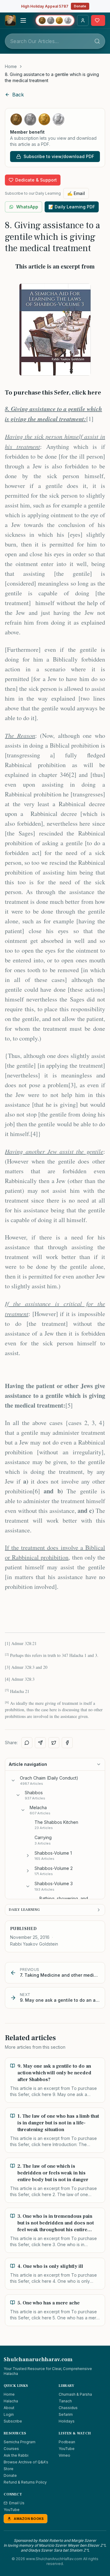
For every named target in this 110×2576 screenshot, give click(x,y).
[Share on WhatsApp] (27, 1743)
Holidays (67, 2421)
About (9, 2408)
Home (11, 66)
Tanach (65, 2401)
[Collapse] (13, 1780)
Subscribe (13, 2421)
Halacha (11, 2401)
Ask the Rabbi (16, 2455)
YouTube (67, 2449)
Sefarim (66, 2414)
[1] (90, 419)
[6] (36, 1491)
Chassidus (68, 2408)
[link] (55, 78)
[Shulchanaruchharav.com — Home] (10, 20)
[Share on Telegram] (40, 1743)
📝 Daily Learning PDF (72, 207)
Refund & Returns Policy (25, 2482)
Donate (80, 6)
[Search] (97, 41)
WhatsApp (27, 207)
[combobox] (55, 41)
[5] (69, 1405)
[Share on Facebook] (67, 1743)
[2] (73, 775)
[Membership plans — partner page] (55, 20)
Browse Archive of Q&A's (26, 2462)
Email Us (17, 2503)
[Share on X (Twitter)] (54, 1743)
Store (9, 2469)
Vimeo (64, 2455)
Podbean (67, 2442)
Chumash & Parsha (75, 2394)
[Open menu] (23, 20)
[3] (72, 1085)
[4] (34, 1134)
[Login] (83, 20)
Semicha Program (20, 2442)
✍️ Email (76, 193)
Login (9, 2414)
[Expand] (28, 1856)
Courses (11, 2449)
